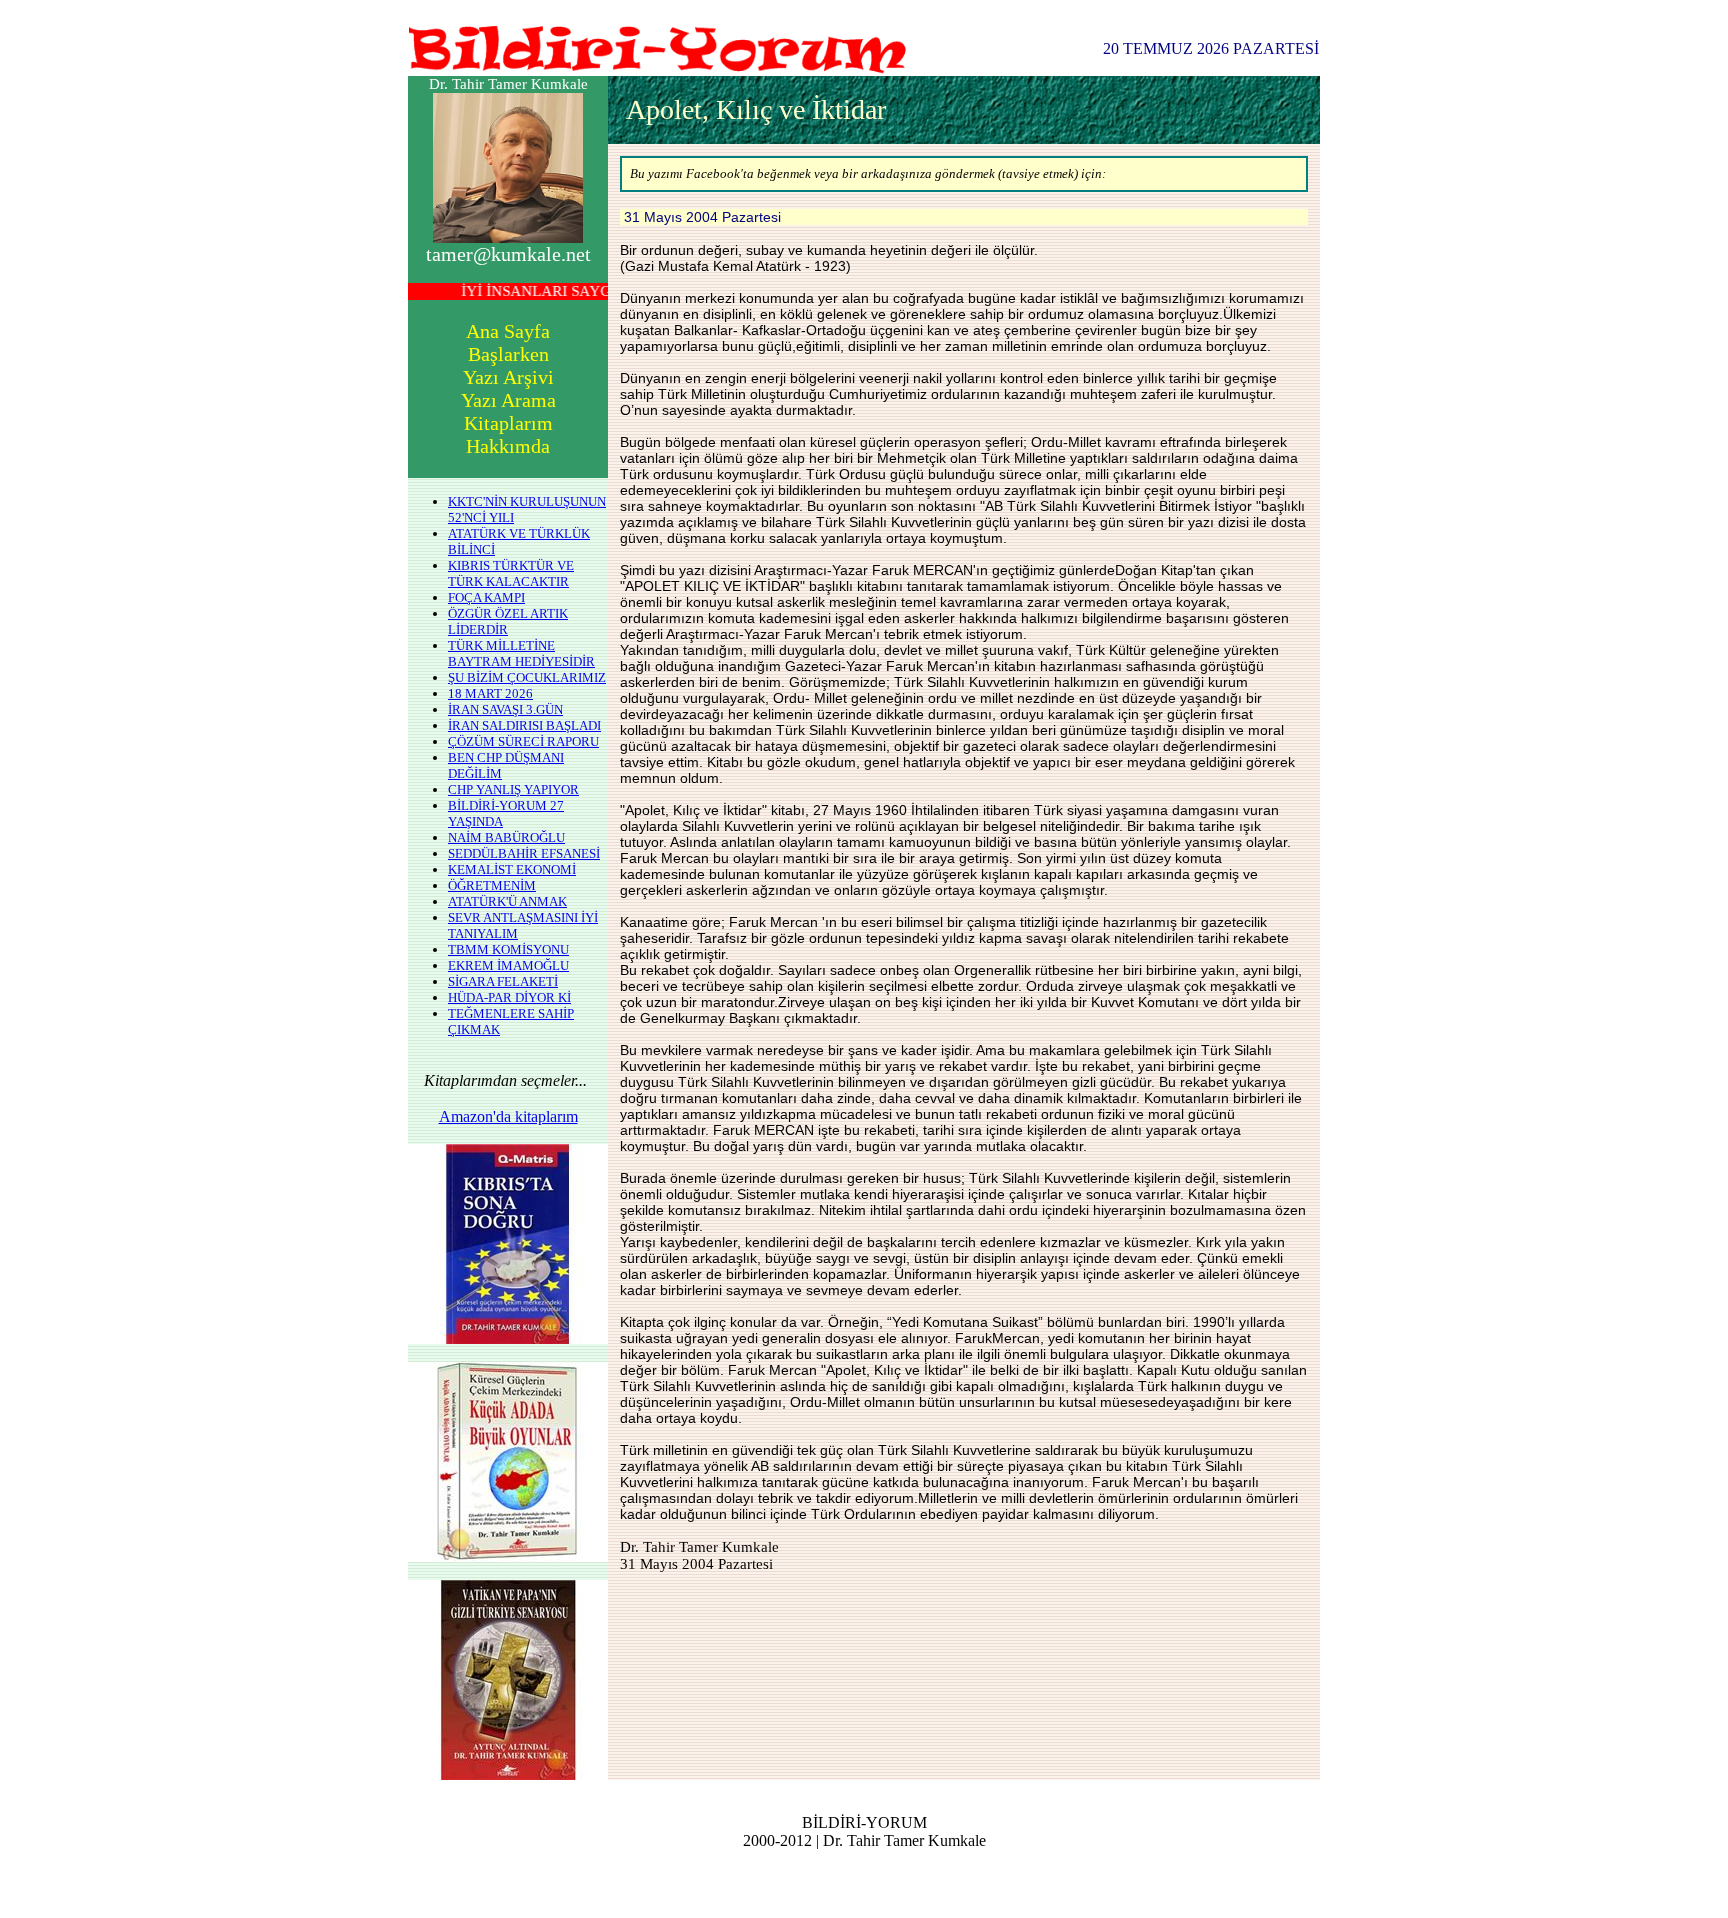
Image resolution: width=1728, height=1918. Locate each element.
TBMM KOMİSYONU (508, 949)
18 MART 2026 (490, 693)
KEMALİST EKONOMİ (512, 869)
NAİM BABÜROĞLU (506, 837)
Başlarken (508, 354)
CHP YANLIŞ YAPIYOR (513, 789)
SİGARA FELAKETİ (503, 981)
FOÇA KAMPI (486, 597)
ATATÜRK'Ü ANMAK (507, 901)
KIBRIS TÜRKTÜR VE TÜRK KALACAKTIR (511, 573)
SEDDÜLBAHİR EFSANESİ (524, 853)
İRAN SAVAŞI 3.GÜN (505, 709)
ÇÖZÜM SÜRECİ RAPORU (523, 741)
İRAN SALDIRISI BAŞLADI (524, 725)
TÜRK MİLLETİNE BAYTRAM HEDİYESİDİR (521, 653)
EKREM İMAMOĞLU (508, 965)
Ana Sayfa (508, 331)
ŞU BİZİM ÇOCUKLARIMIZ (527, 677)
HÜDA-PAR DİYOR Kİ (509, 997)
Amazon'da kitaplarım (508, 1116)
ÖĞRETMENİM (492, 885)
